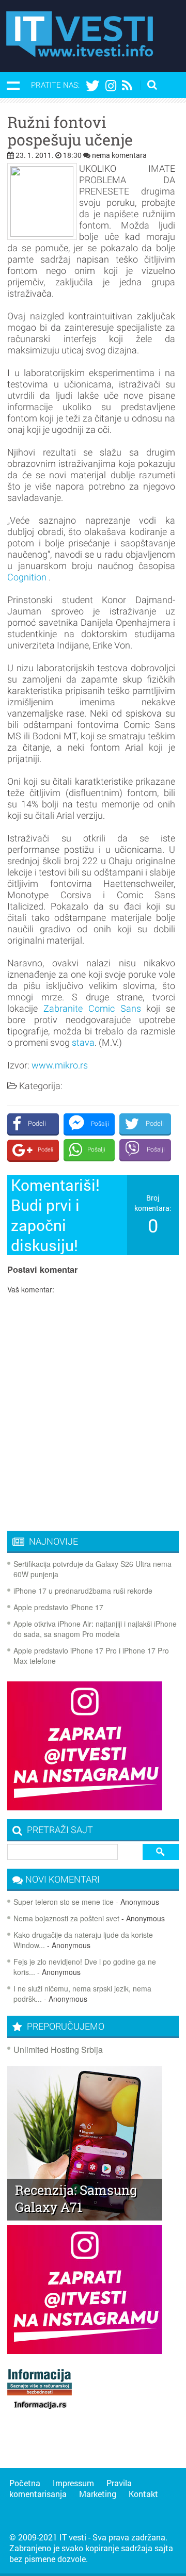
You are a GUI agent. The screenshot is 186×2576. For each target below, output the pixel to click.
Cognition (27, 577)
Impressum (73, 2483)
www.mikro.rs (60, 1065)
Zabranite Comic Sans (92, 1008)
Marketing (98, 2494)
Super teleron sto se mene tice (64, 1902)
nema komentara (119, 155)
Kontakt (143, 2494)
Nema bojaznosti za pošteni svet (66, 1918)
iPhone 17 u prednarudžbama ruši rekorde (83, 1591)
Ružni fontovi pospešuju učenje (70, 131)
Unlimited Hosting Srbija (58, 2050)
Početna (25, 2483)
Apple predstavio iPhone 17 (58, 1607)
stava (83, 1042)
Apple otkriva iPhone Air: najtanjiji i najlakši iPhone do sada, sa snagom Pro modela (95, 1629)
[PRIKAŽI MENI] (13, 85)
